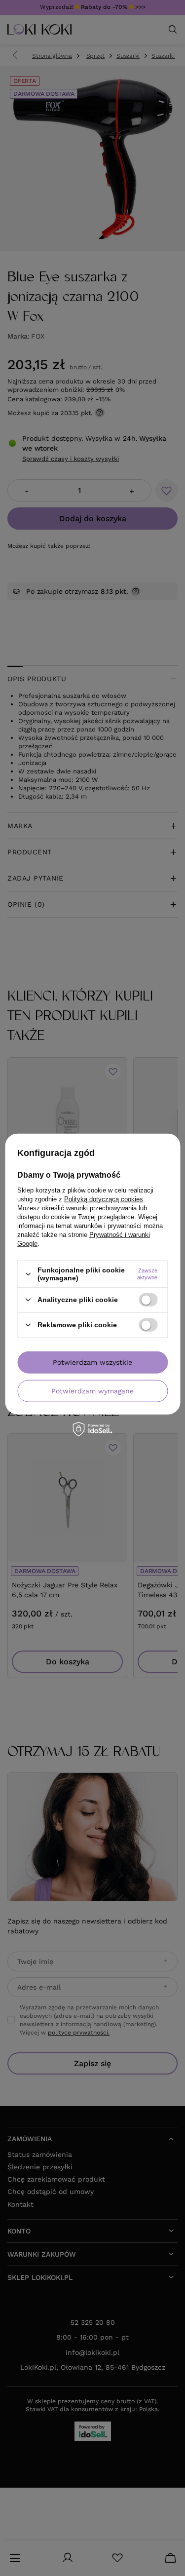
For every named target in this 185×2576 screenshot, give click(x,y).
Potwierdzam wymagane (92, 1391)
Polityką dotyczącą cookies (104, 1199)
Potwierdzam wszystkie (92, 1362)
